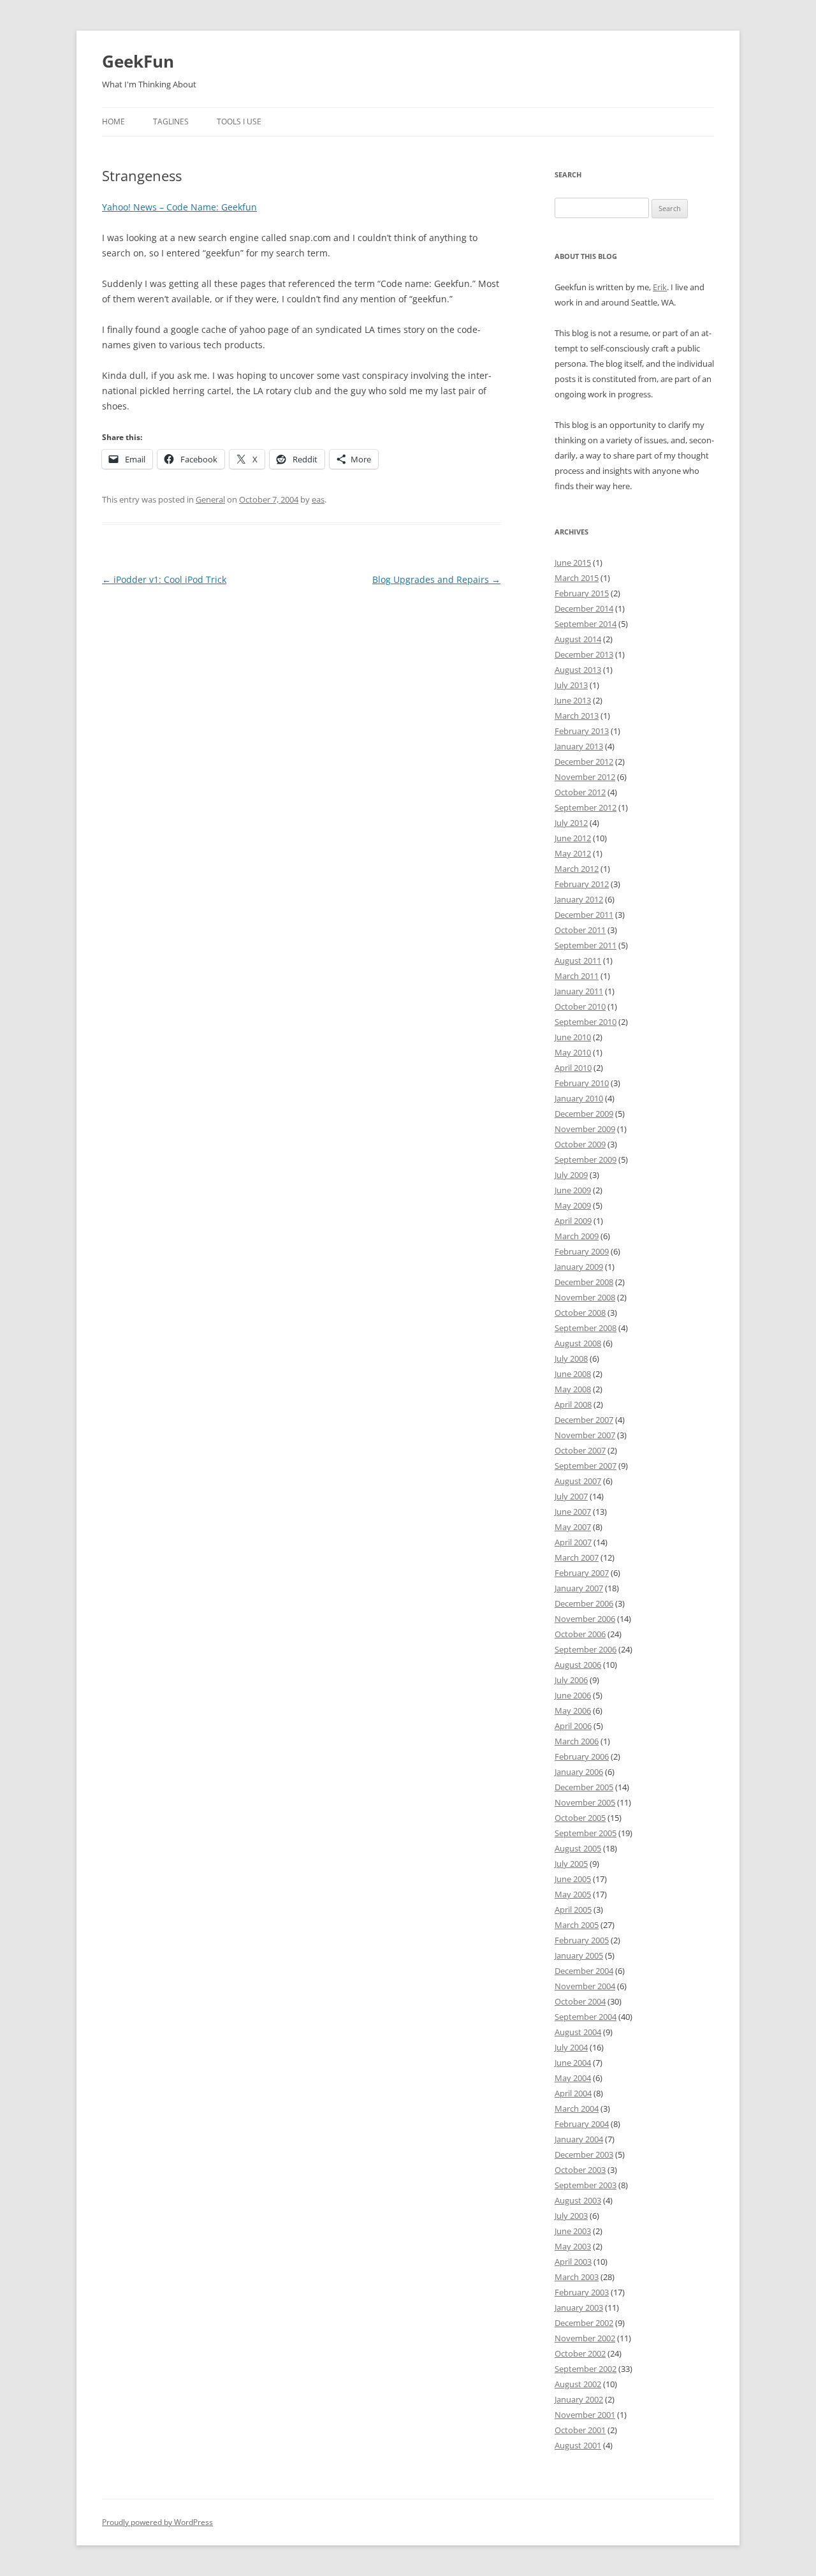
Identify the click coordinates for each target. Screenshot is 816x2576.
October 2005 (580, 1818)
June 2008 (573, 1374)
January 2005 (579, 1955)
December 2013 (584, 654)
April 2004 (573, 2093)
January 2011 (579, 991)
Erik (660, 287)
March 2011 (577, 976)
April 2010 (573, 1068)
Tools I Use (239, 121)
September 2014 (586, 624)
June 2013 (573, 700)
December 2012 (584, 762)
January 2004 (579, 2139)
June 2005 (573, 1879)
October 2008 (580, 1313)
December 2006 (584, 1603)
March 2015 (577, 578)
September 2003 (586, 2185)
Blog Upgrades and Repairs (436, 579)
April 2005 (573, 1910)
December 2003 (584, 2154)
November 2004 (585, 1986)
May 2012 (573, 853)
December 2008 (584, 1282)
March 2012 (577, 869)
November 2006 (585, 1619)
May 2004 (573, 2078)
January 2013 (579, 746)
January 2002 (579, 2399)
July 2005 (571, 1864)
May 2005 (573, 1894)
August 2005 (578, 1848)
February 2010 (582, 1083)
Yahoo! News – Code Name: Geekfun (179, 207)
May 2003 (573, 2246)
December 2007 (584, 1420)
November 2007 (585, 1435)
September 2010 (586, 1022)
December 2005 (584, 1787)
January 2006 (579, 1772)
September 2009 (586, 1159)
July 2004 (571, 2047)
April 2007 (573, 1542)
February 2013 (582, 731)
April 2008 (573, 1404)
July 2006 (571, 1680)
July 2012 (571, 823)
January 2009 (579, 1267)
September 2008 (586, 1328)
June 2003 (573, 2231)
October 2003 (580, 2170)
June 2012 (573, 838)
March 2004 (577, 2109)
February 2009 (582, 1251)
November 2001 (585, 2415)
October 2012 (580, 792)
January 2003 (579, 2307)
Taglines (171, 121)
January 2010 (579, 1098)
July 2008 (571, 1358)
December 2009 (584, 1114)
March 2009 (577, 1236)
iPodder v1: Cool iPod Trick (164, 579)
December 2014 (584, 608)
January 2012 (579, 899)
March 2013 (577, 716)
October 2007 (580, 1450)
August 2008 (578, 1343)
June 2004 (573, 2063)
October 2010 (580, 1006)
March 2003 (577, 2277)
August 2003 (578, 2200)
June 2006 (573, 1695)
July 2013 (571, 685)
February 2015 (582, 593)
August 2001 (578, 2445)
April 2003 (573, 2262)
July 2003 (571, 2216)
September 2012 (586, 807)
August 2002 (578, 2384)
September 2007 (586, 1466)
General (210, 499)
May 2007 (573, 1527)
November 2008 (585, 1297)
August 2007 (578, 1481)
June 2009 (573, 1190)
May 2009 (573, 1205)
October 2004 (580, 2001)
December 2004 (584, 1971)
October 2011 (580, 930)
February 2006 (582, 1756)
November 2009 (585, 1129)
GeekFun (138, 61)
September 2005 (586, 1833)
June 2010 (573, 1037)
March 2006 (577, 1741)
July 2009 (571, 1175)
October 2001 (580, 2430)
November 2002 (585, 2338)
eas (318, 499)
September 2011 (586, 945)
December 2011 (584, 915)
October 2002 (580, 2353)
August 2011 (578, 960)
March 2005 (577, 1925)
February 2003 (582, 2292)
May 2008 (573, 1389)
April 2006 (573, 1726)
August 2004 (578, 2032)
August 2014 (578, 639)
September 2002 (586, 2369)
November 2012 (585, 777)
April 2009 (573, 1221)
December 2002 (584, 2323)
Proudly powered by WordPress (157, 2522)
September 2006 (586, 1649)
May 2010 (573, 1052)
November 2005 (585, 1802)
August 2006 (578, 1665)
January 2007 (579, 1588)
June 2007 (573, 1512)
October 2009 (580, 1144)
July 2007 (571, 1496)
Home (113, 121)
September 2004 (586, 2017)
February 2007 (582, 1573)
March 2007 (577, 1557)
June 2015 (573, 563)
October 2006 (580, 1634)
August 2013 (578, 670)
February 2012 (582, 884)
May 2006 (573, 1711)
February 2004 (582, 2124)
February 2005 (582, 1940)
